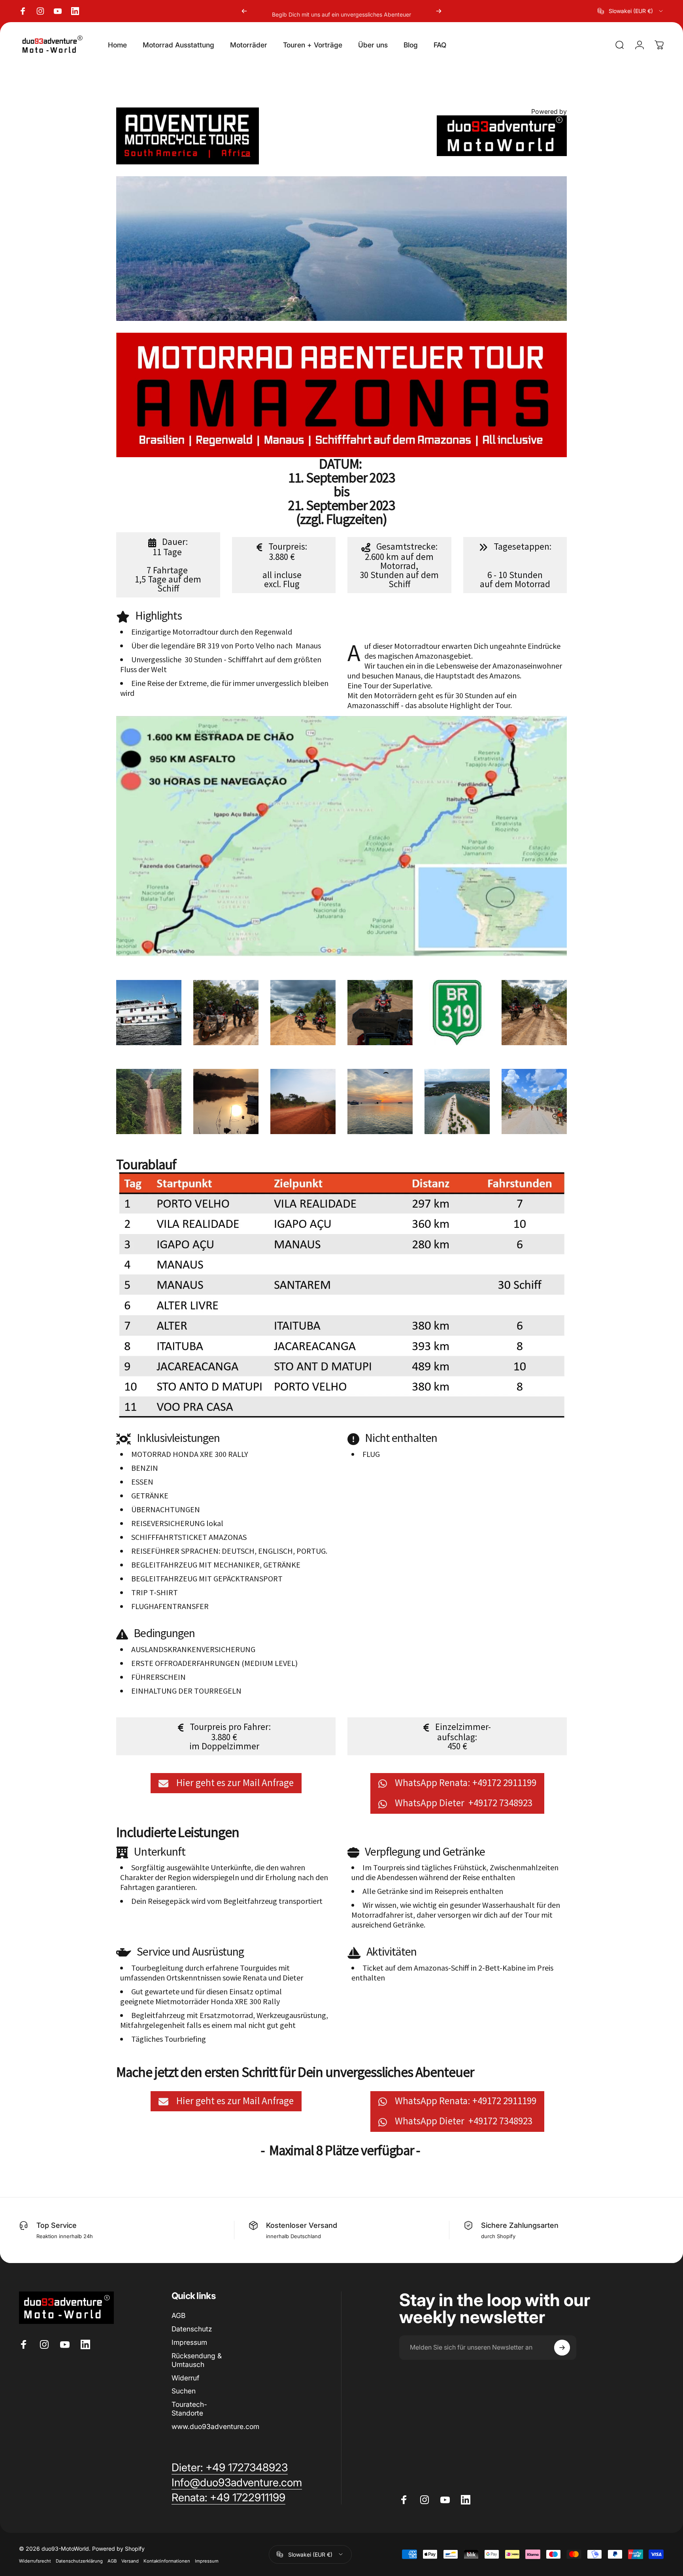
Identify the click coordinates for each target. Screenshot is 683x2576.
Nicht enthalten (399, 1438)
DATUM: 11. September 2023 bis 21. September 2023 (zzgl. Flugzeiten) (341, 492)
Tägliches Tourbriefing (169, 2039)
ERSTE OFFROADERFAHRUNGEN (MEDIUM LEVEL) (214, 1663)
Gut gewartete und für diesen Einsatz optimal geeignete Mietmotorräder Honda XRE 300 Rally (201, 1996)
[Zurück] (244, 11)
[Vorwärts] (439, 11)
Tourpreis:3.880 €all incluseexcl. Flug (285, 565)
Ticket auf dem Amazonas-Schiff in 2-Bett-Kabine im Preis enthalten (452, 1973)
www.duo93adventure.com (215, 2426)
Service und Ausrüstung (188, 1952)
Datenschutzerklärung (79, 2561)
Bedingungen (162, 1634)
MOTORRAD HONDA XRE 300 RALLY (190, 1454)
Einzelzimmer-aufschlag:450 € (461, 1736)
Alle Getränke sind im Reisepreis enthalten (433, 1891)
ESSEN (142, 1482)
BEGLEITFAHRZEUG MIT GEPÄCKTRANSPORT (207, 1578)
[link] (228, 2498)
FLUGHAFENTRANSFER (170, 1606)
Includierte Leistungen (178, 1833)
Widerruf (185, 2378)
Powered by (549, 111)
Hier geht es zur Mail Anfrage (232, 1783)
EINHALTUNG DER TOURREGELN (186, 1691)
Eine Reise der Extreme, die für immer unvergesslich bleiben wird (224, 688)
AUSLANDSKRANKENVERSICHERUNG (193, 1649)
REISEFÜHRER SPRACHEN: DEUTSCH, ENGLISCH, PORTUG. (229, 1551)
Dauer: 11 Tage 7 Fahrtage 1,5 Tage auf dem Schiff (168, 565)
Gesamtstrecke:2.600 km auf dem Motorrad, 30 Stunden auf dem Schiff (399, 565)
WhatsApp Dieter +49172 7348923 (463, 1803)
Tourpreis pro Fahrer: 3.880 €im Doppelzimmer (228, 1736)
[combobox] (631, 11)
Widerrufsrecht (35, 2561)
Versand (130, 2561)
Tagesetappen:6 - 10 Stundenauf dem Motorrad (516, 565)
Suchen (184, 2391)
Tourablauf (146, 1165)
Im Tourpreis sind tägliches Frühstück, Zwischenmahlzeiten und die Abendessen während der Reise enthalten (455, 1872)
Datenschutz (192, 2329)
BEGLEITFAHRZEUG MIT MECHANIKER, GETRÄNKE (216, 1565)
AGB (178, 2315)
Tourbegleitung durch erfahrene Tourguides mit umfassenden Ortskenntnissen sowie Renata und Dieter (212, 1973)
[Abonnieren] (562, 2348)
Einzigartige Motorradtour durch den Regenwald (212, 632)
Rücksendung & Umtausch (197, 2360)
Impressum (189, 2342)
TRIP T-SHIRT (155, 1592)
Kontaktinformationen (167, 2561)
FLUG (371, 1454)
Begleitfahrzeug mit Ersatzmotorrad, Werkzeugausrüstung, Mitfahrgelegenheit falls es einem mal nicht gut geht (224, 2020)
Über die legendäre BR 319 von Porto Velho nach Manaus (226, 645)
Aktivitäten (390, 1952)
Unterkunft (158, 1852)
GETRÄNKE (150, 1495)
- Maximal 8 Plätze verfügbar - (341, 2151)
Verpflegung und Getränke (423, 1852)
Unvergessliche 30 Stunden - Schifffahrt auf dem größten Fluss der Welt (221, 664)
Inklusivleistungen (176, 1438)
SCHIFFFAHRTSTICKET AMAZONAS (189, 1537)
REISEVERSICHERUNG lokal (177, 1523)
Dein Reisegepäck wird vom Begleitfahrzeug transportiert (227, 1901)
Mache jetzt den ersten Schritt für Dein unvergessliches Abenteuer (295, 2072)
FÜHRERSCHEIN (158, 1677)
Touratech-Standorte (189, 2409)
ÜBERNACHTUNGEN (166, 1509)
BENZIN (145, 1468)
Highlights (157, 616)
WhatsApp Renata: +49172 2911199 (463, 1783)
